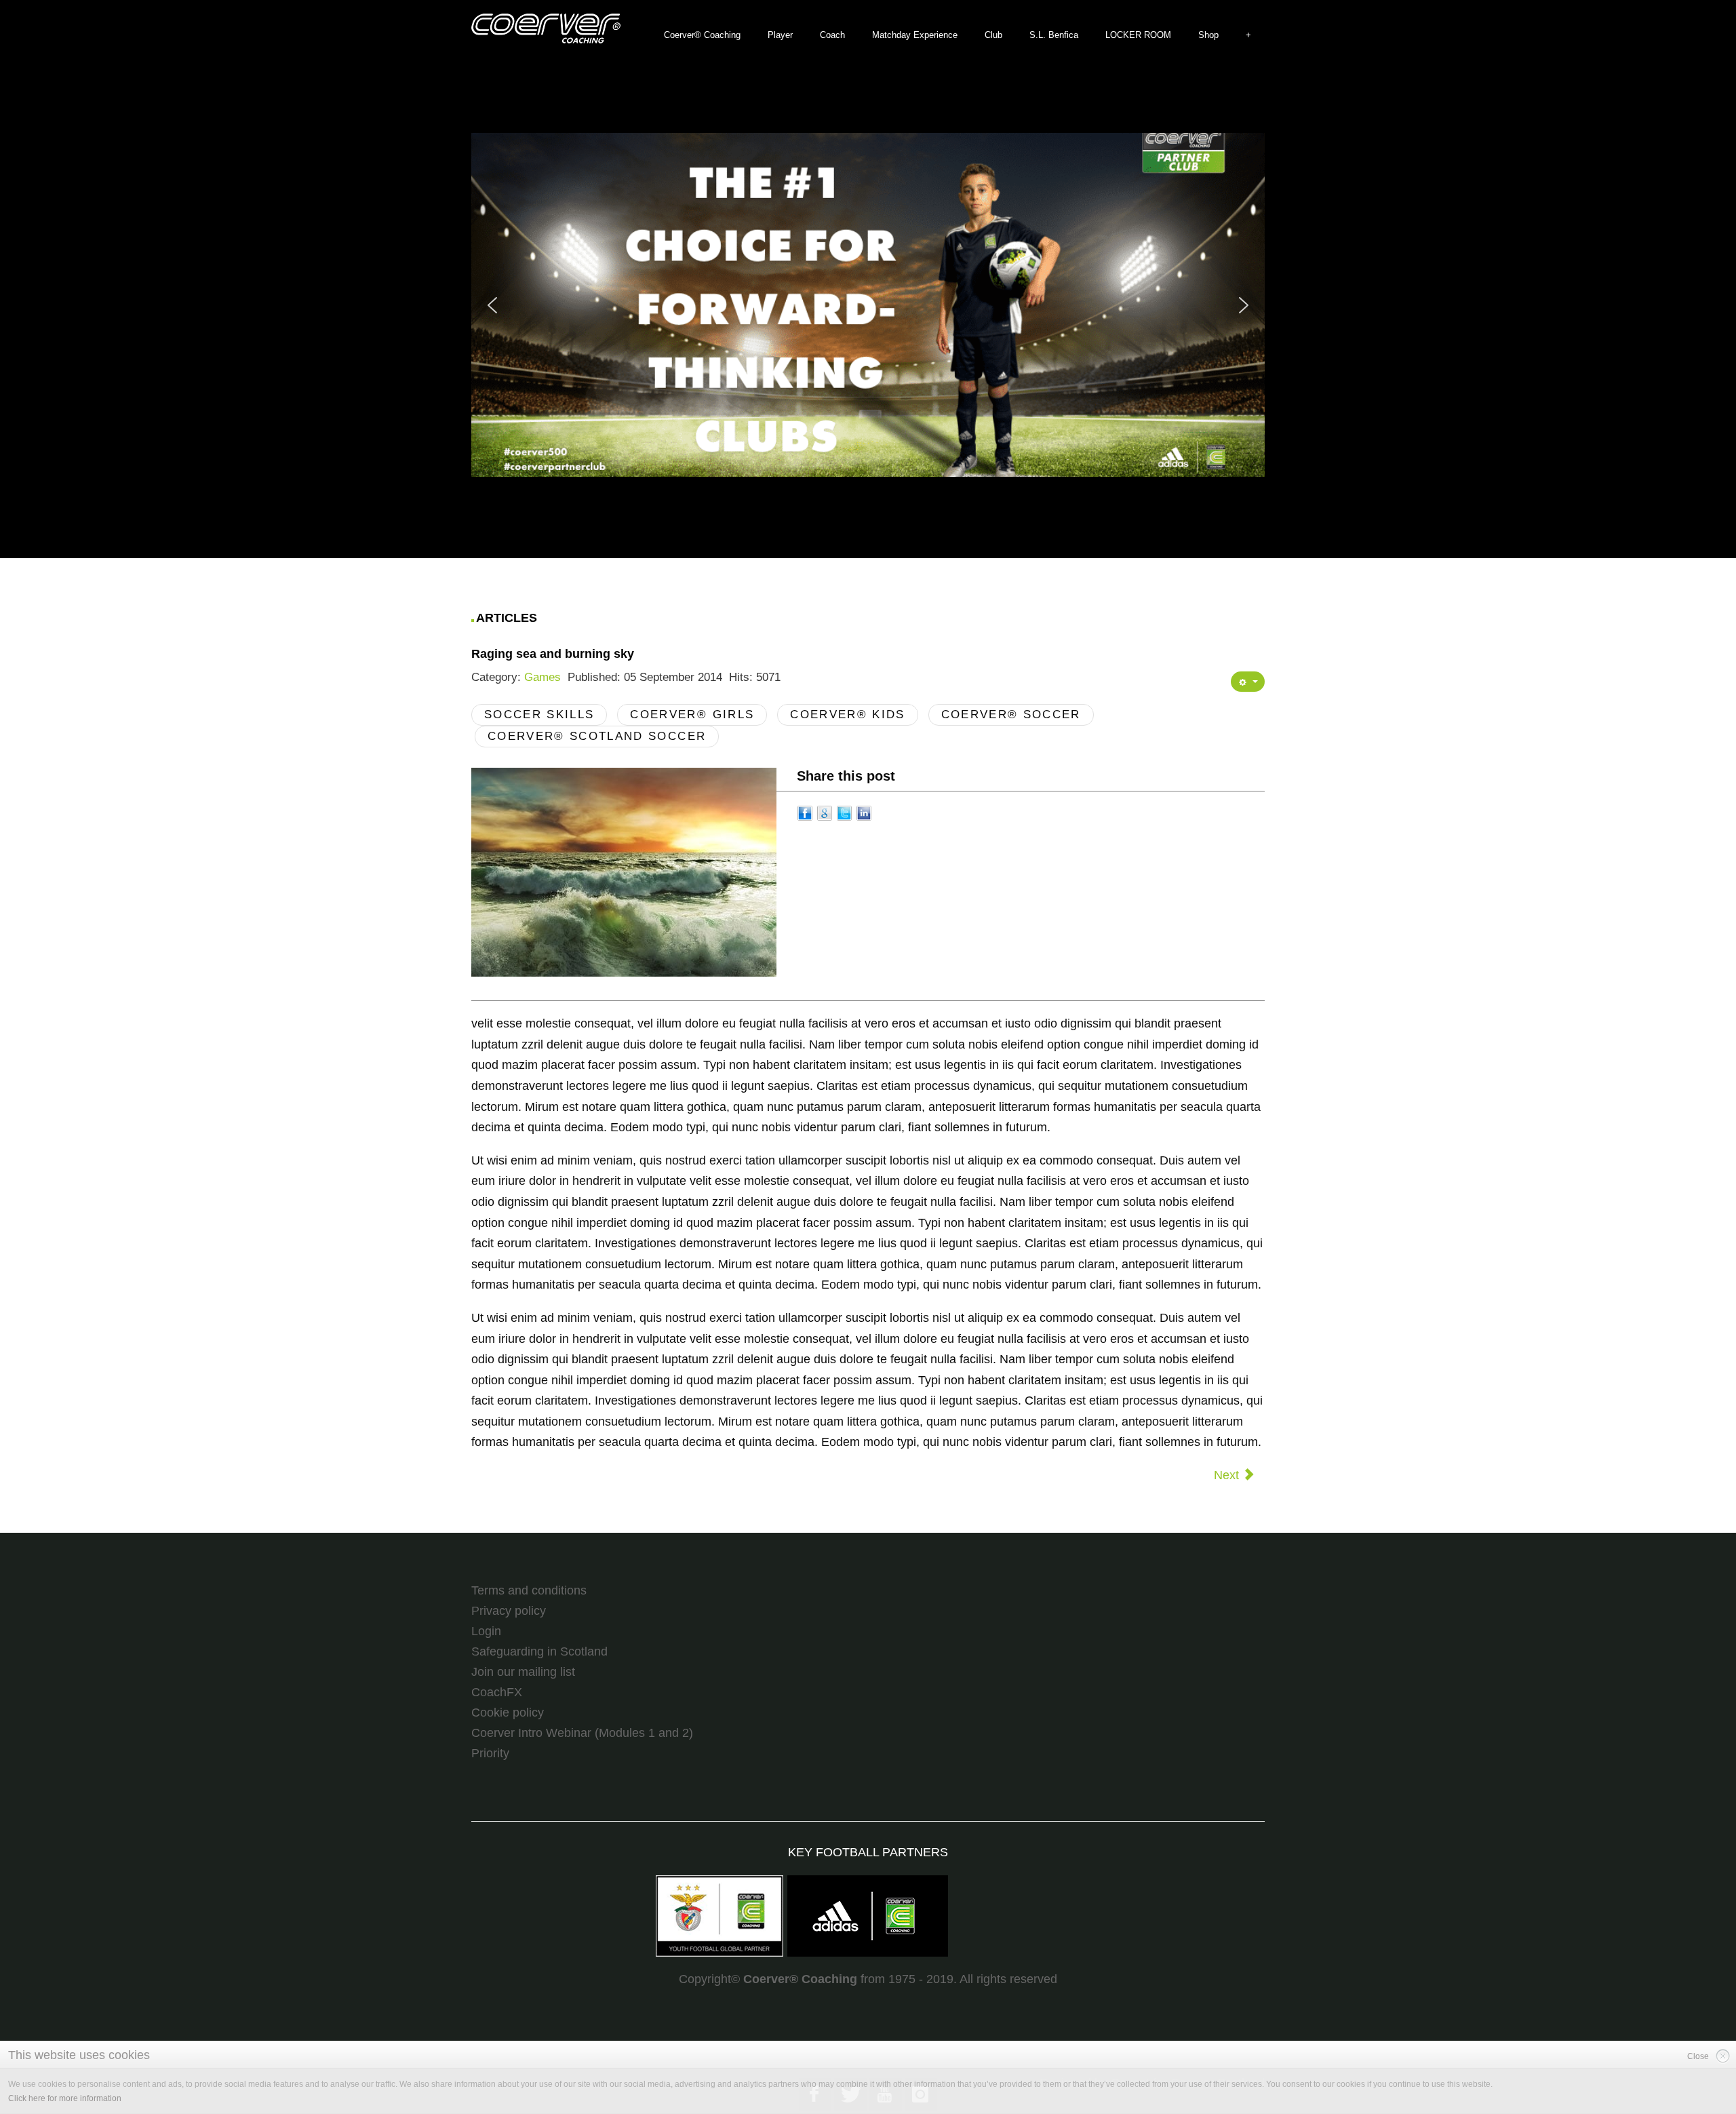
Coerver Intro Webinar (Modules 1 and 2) (582, 1733)
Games (542, 677)
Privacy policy (509, 1611)
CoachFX (497, 1692)
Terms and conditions (529, 1590)
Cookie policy (508, 1712)
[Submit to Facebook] (805, 812)
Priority (490, 1753)
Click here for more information (65, 2098)
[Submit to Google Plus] (825, 812)
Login (486, 1631)
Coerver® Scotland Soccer (597, 736)
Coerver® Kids (847, 715)
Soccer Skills (539, 715)
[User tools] (1248, 682)
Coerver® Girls (692, 715)
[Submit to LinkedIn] (864, 812)
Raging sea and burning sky (553, 654)
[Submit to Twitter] (844, 812)
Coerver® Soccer (1011, 715)
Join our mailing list (523, 1672)
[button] (814, 305)
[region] (868, 305)
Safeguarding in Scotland (539, 1651)
